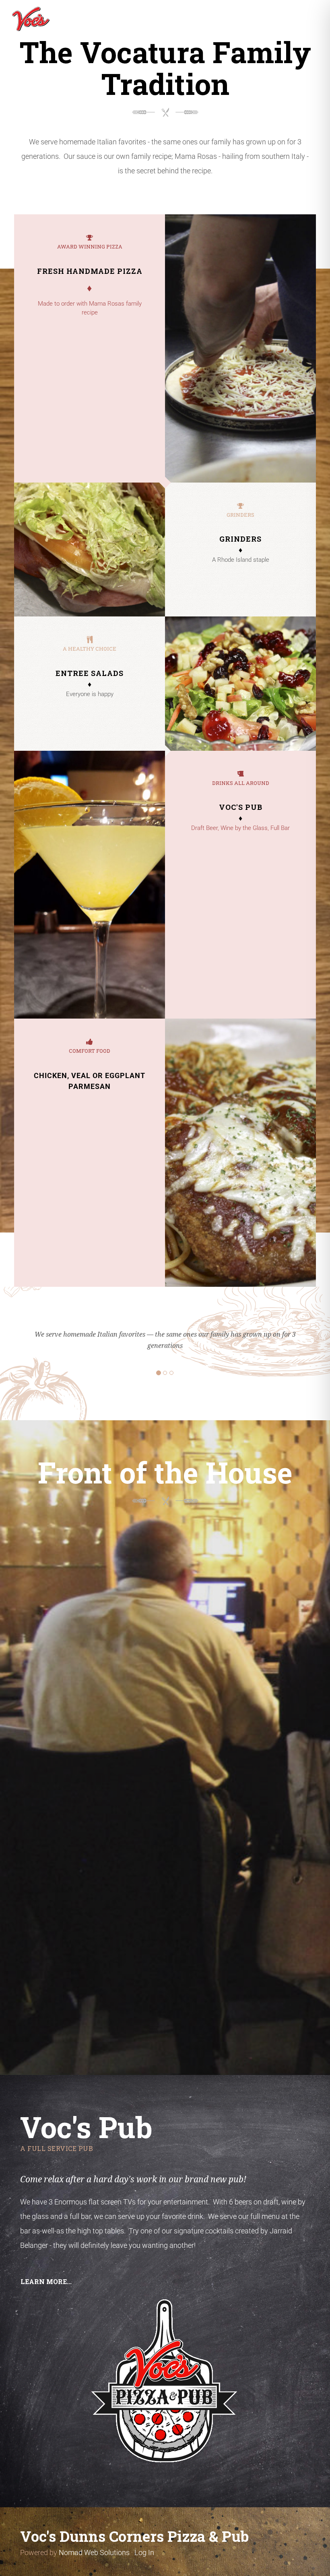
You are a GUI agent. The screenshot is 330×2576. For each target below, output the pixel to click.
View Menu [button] (165, 1649)
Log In (144, 2552)
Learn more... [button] (46, 2281)
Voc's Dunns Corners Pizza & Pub (134, 2536)
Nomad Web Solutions (94, 2552)
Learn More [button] (165, 1821)
